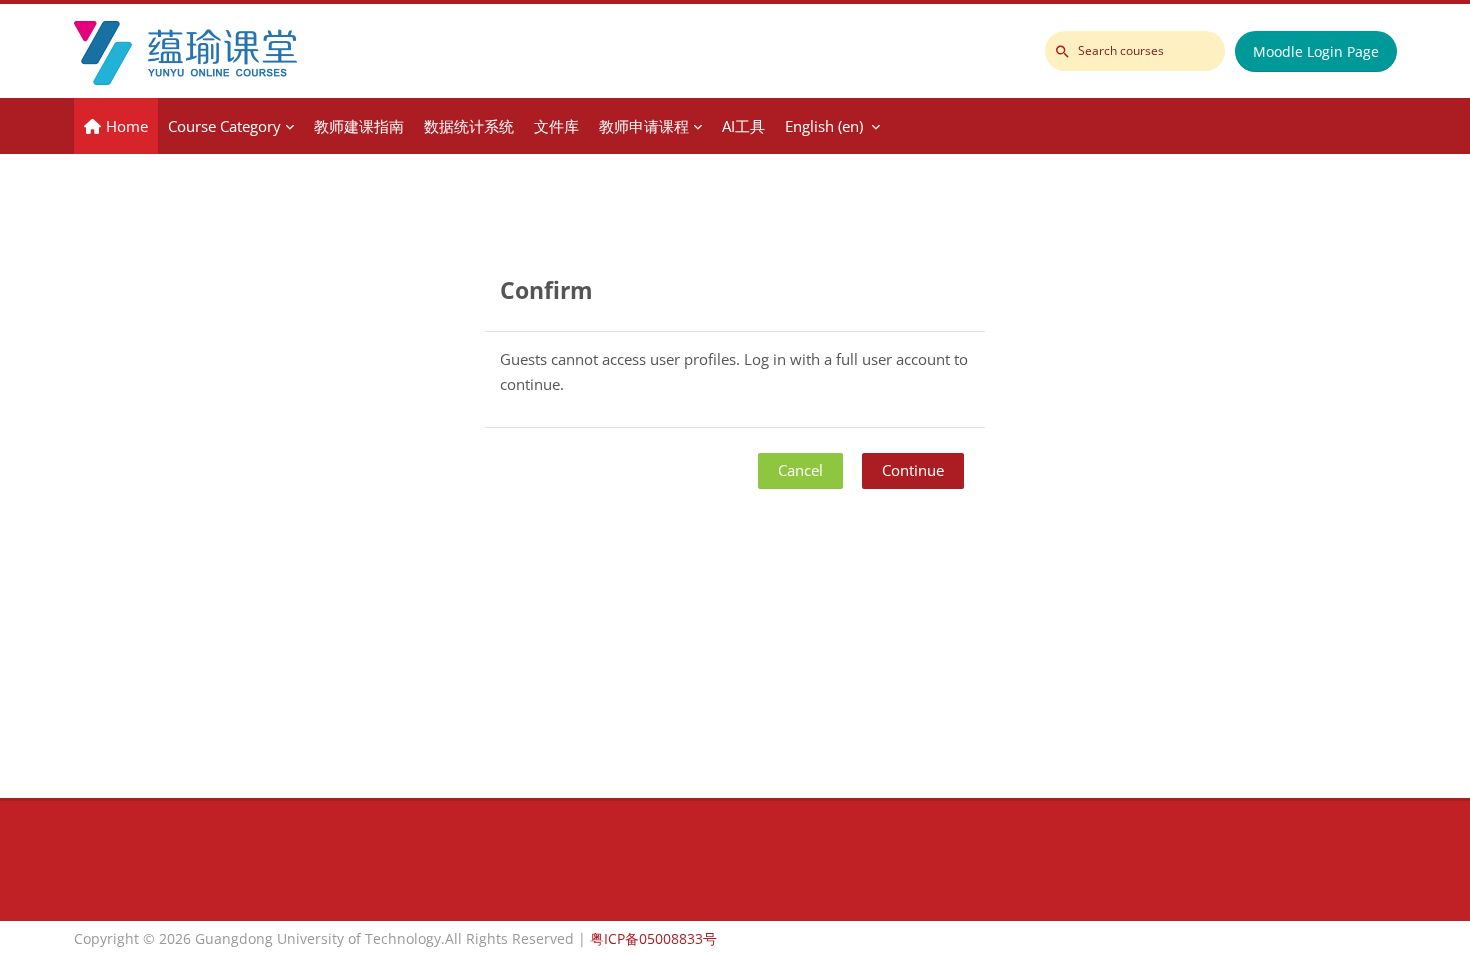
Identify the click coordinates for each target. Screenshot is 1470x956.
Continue (913, 470)
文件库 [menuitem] (556, 126)
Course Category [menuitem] (224, 126)
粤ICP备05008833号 (653, 938)
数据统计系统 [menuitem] (469, 126)
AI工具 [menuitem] (743, 126)
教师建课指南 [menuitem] (359, 126)
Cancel (800, 470)
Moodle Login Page (1316, 51)
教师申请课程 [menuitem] (644, 126)
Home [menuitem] (127, 126)
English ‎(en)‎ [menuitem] (824, 126)
